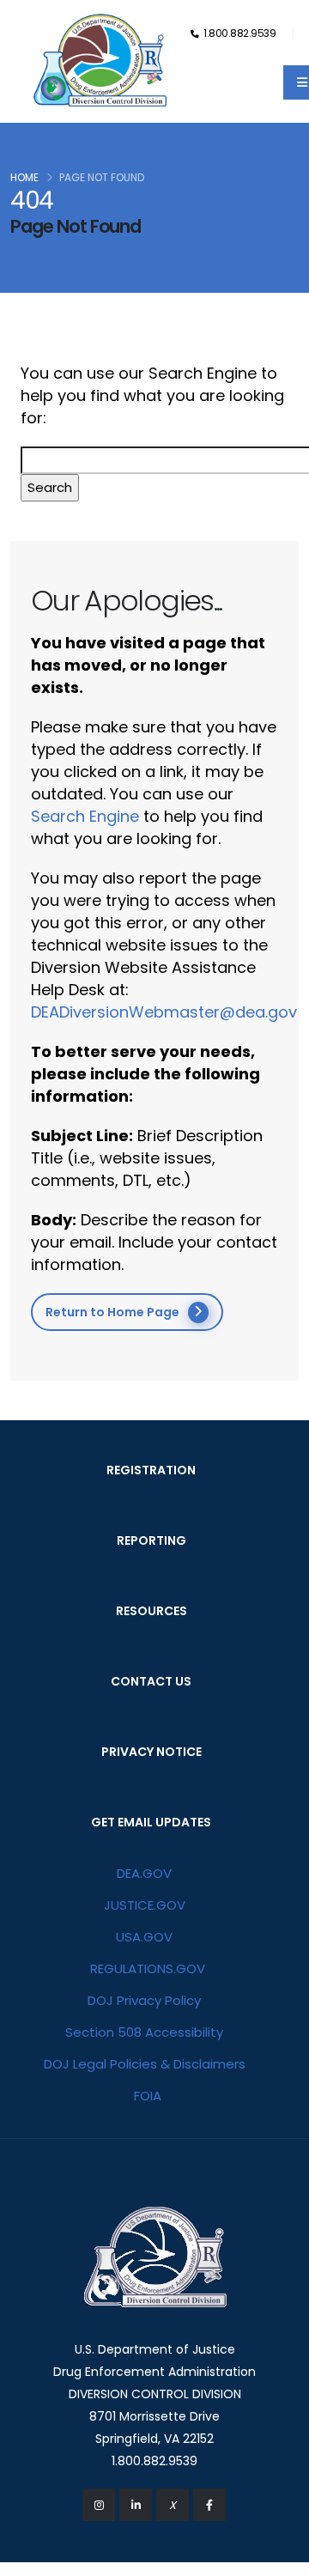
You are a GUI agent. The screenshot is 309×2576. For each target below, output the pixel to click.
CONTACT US (151, 1681)
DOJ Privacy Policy (144, 2000)
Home (24, 177)
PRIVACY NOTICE (151, 1752)
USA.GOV (144, 1937)
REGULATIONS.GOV (148, 1968)
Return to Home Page (112, 1312)
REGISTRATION (151, 1470)
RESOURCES (151, 1611)
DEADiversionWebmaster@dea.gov (164, 1012)
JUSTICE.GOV (145, 1905)
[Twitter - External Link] (173, 2505)
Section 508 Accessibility (144, 2032)
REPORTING (151, 1540)
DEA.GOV (144, 1873)
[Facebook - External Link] (209, 2505)
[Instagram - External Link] (99, 2505)
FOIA (148, 2096)
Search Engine (85, 816)
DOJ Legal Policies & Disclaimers (145, 2064)
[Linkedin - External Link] (136, 2505)
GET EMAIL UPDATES (151, 1822)
